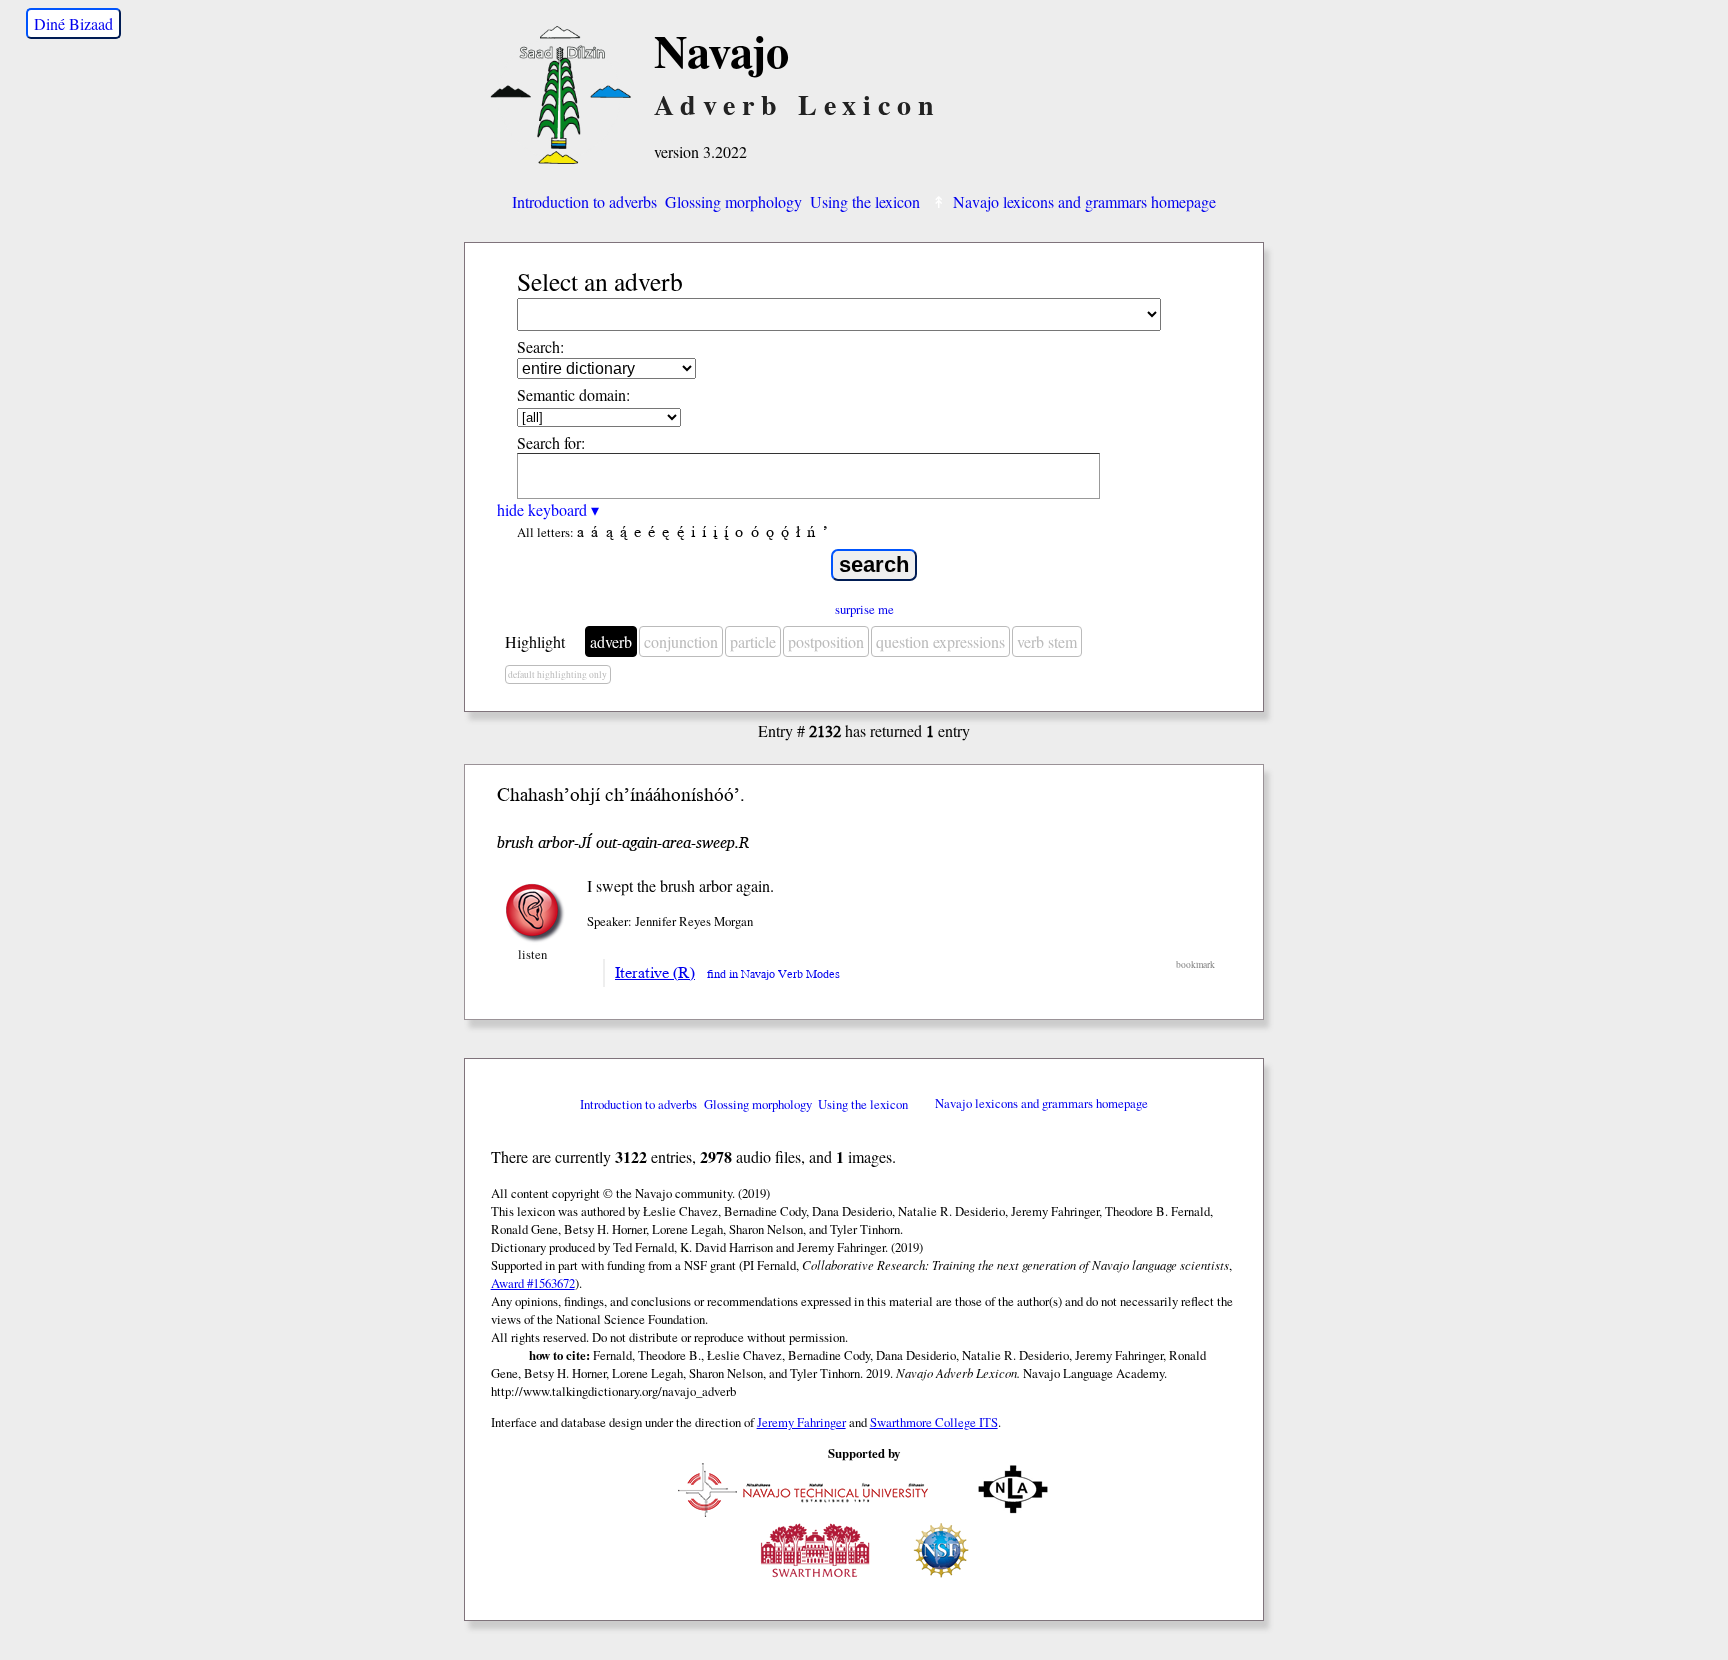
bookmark (1195, 964)
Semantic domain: (573, 394)
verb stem (1047, 641)
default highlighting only (557, 674)
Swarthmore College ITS (934, 1422)
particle (753, 641)
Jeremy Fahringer (801, 1422)
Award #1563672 (533, 1283)
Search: (540, 346)
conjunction (681, 641)
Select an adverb (600, 281)
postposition (826, 641)
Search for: (551, 442)
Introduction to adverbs (584, 201)
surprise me (864, 609)
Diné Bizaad (73, 23)
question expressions (940, 641)
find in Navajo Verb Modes (773, 974)
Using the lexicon (865, 201)
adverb (611, 641)
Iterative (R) (655, 973)
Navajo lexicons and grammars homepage (1084, 201)
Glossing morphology (733, 201)
